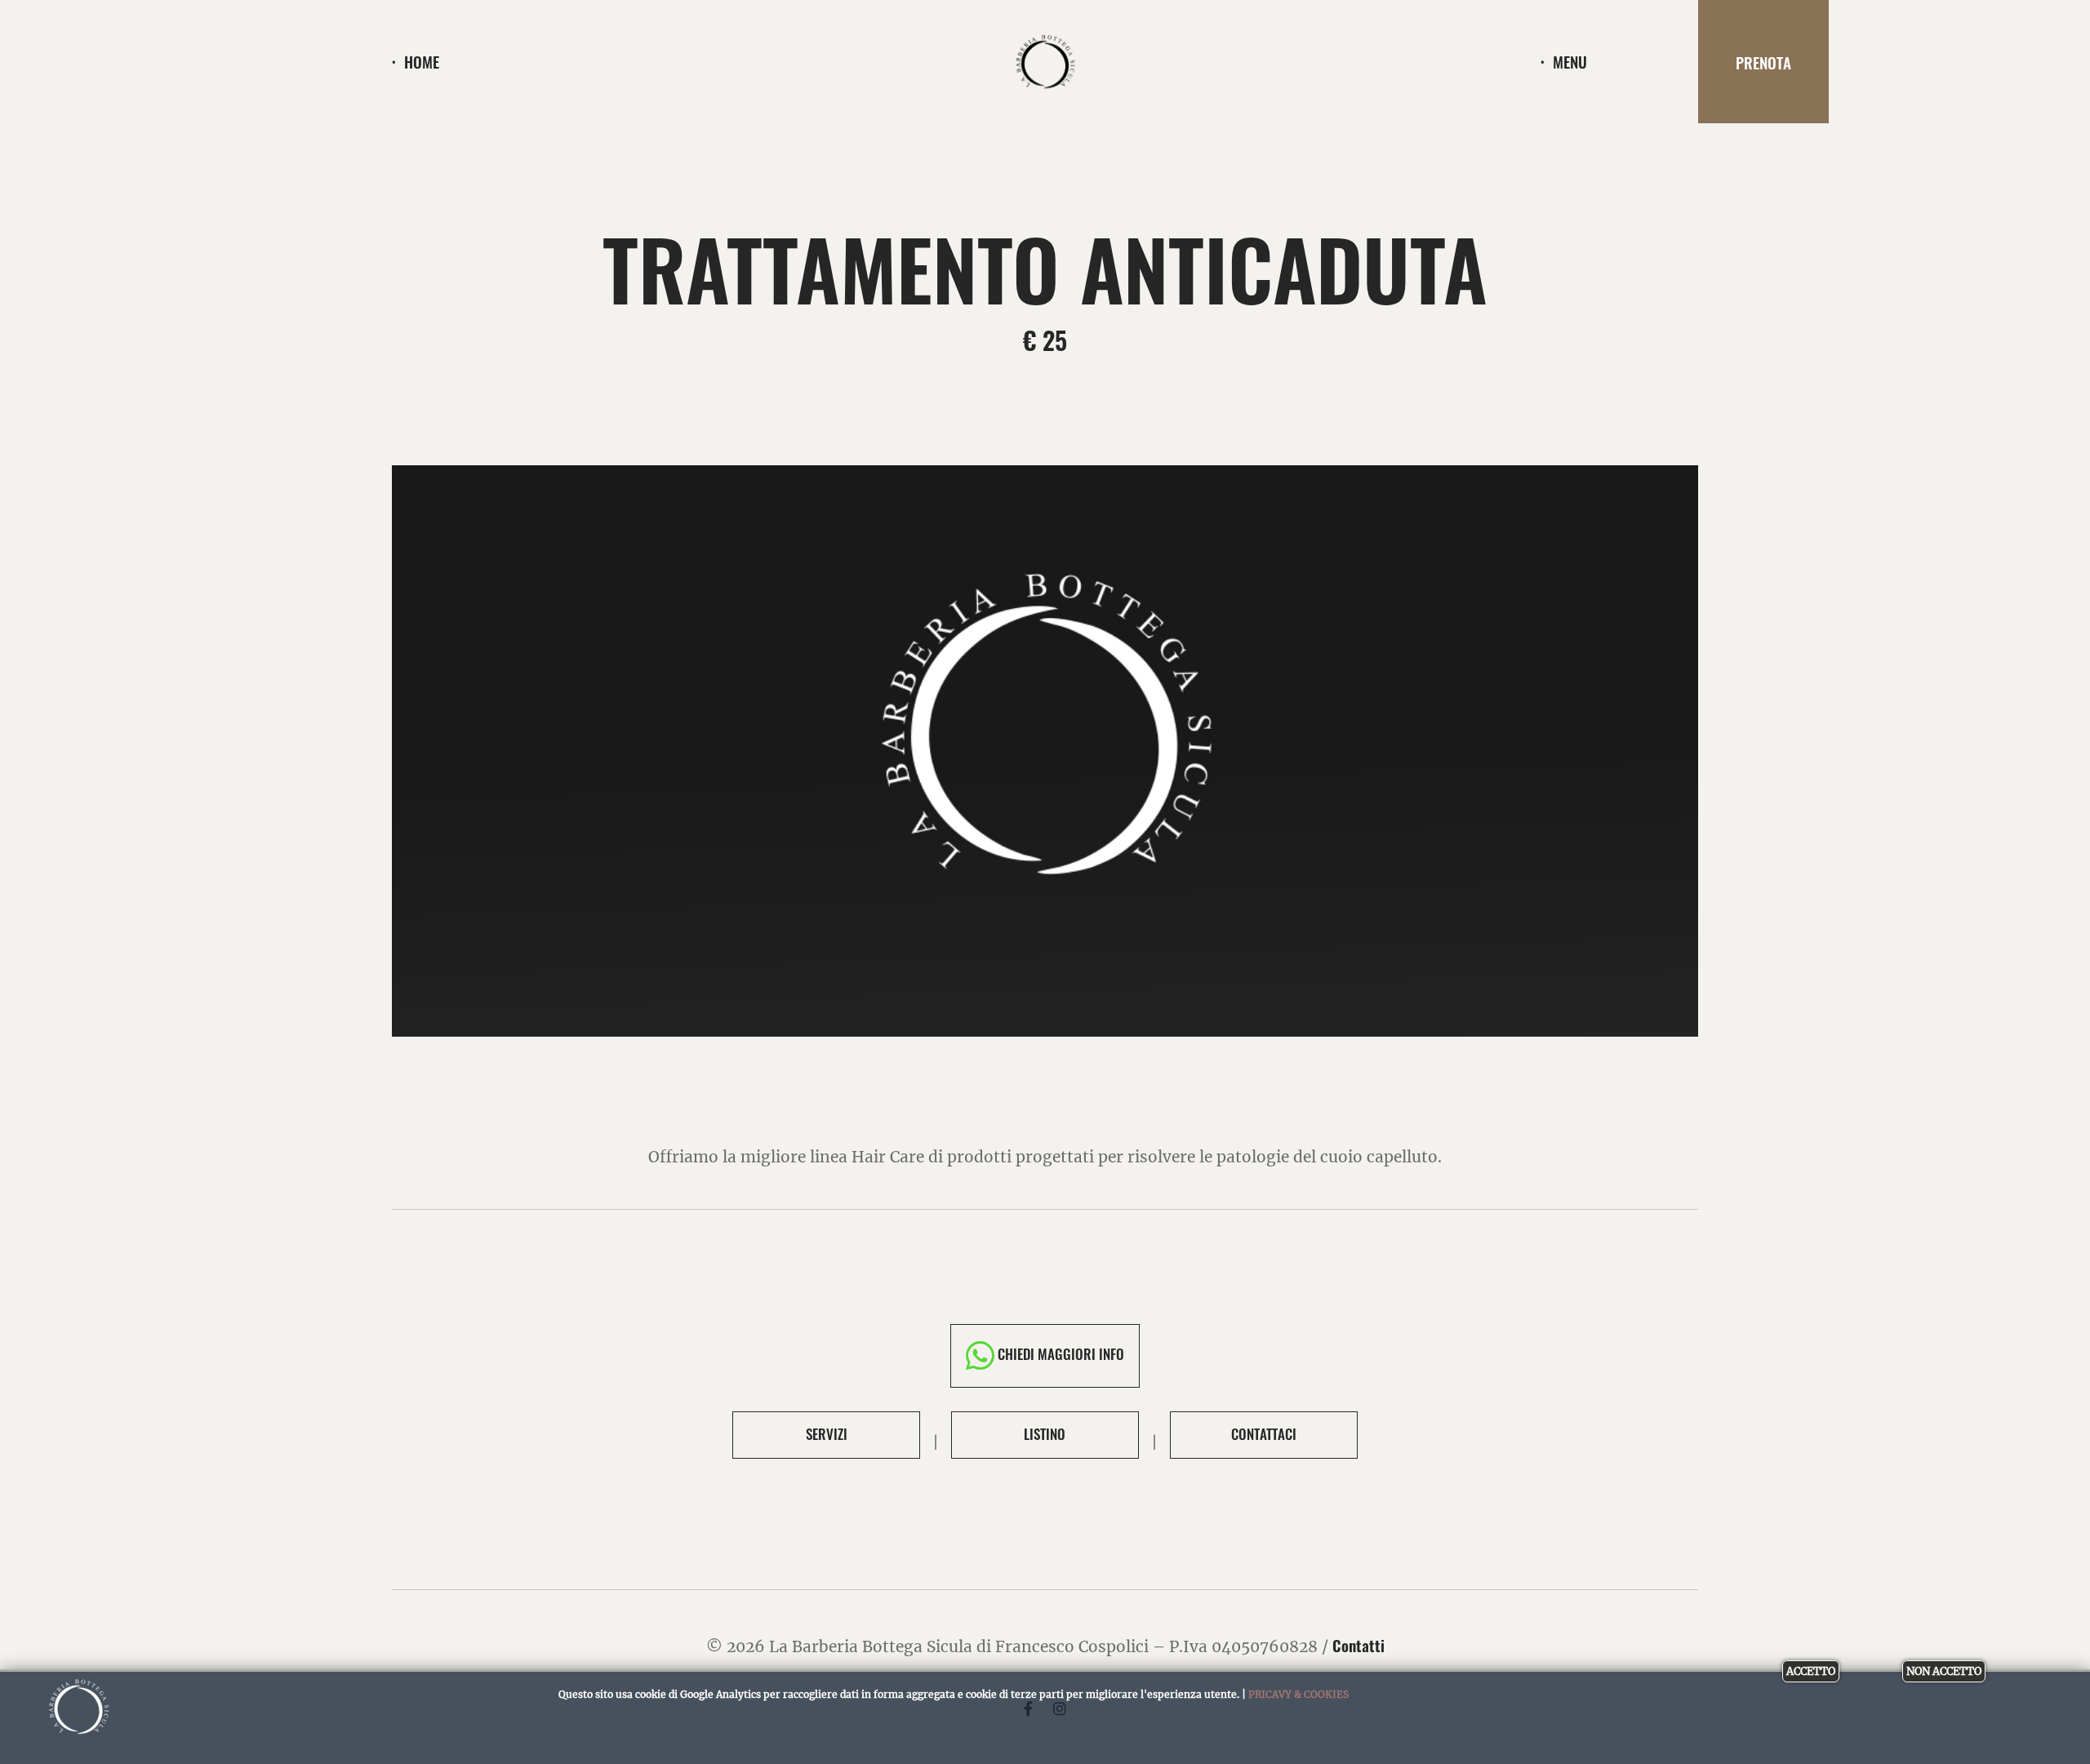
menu (1570, 62)
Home (422, 62)
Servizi (827, 1434)
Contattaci (1264, 1434)
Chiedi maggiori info (1059, 1354)
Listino (1045, 1434)
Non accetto (1944, 1671)
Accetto (1811, 1671)
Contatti (1358, 1645)
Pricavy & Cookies (1298, 1694)
